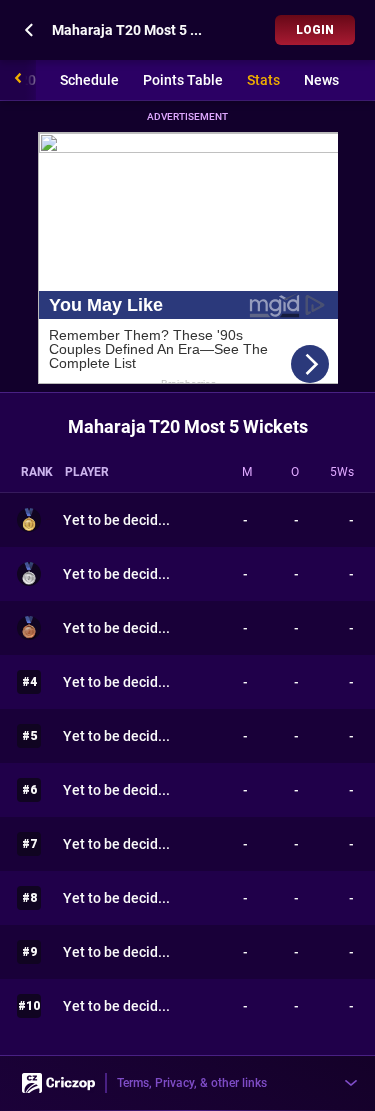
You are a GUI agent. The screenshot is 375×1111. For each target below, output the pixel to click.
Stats (263, 80)
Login (315, 30)
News (321, 80)
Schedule (89, 80)
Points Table (183, 80)
